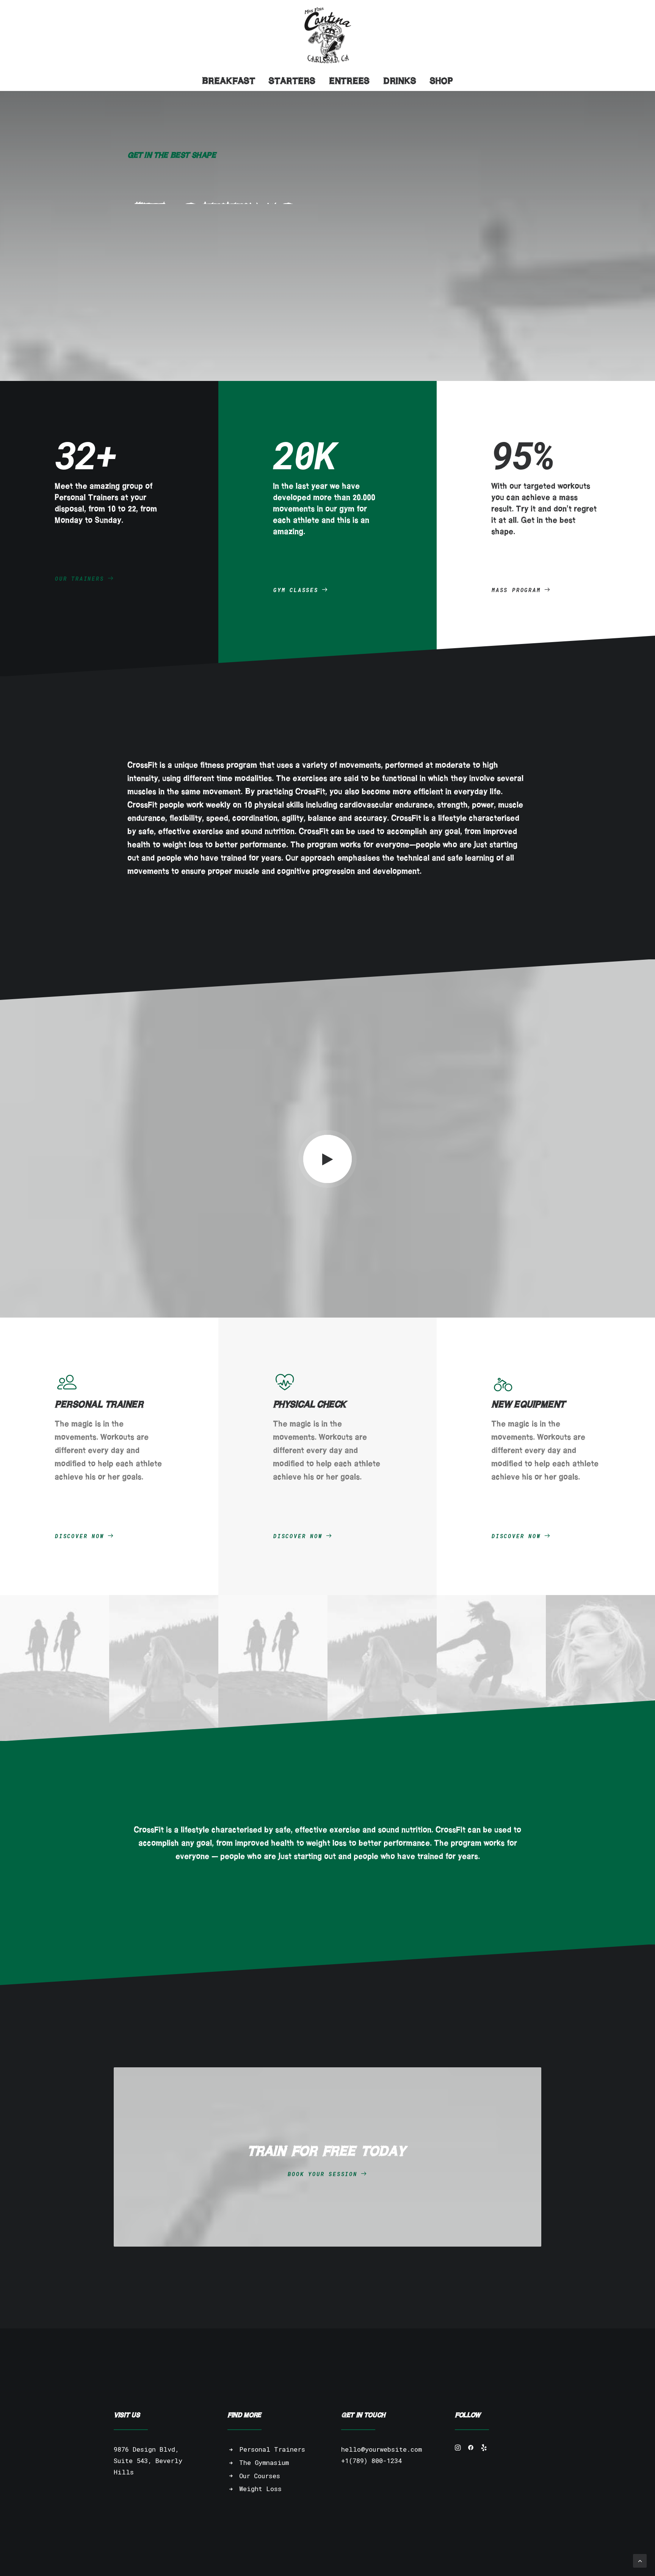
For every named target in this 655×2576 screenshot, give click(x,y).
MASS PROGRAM (516, 590)
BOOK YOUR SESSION (323, 2174)
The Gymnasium (264, 2462)
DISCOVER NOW (80, 1536)
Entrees (349, 81)
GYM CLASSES (296, 590)
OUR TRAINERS (80, 579)
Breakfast (229, 81)
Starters (292, 81)
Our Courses (260, 2476)
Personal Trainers (272, 2449)
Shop (441, 81)
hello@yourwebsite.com (382, 2449)
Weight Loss (260, 2489)
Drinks (400, 81)
